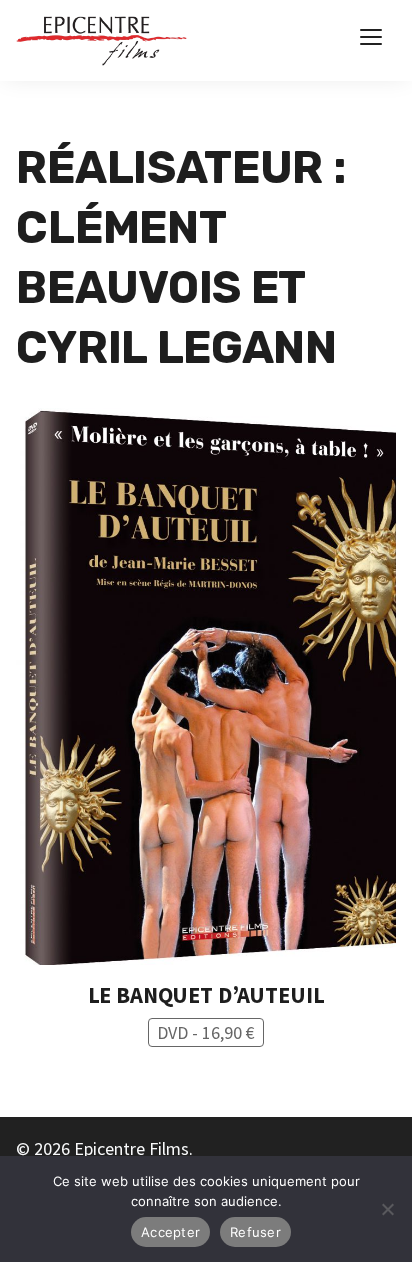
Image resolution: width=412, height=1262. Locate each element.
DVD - (206, 1032)
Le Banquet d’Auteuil (206, 995)
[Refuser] (387, 1209)
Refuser (255, 1232)
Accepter (170, 1232)
